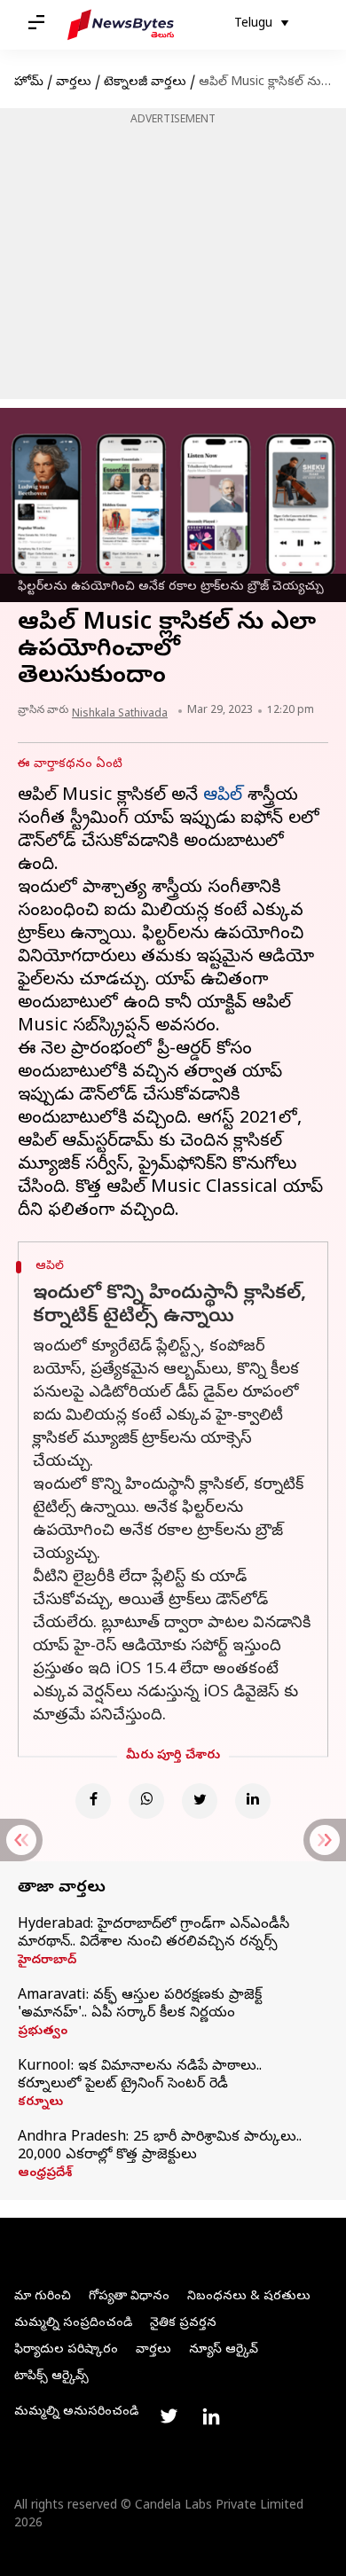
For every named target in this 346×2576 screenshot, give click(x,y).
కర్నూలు (40, 2103)
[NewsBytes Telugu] (121, 25)
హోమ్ (29, 83)
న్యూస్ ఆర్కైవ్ (224, 2350)
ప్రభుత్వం (43, 2032)
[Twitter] (200, 1801)
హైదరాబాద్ (47, 1961)
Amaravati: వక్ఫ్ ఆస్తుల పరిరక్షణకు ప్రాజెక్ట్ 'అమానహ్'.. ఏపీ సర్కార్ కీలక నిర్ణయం (140, 2005)
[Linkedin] (253, 1801)
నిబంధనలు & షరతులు (249, 2297)
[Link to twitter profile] (169, 2416)
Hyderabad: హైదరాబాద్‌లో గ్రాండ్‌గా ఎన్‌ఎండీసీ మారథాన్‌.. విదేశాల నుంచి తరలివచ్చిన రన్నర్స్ (153, 1934)
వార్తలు (74, 83)
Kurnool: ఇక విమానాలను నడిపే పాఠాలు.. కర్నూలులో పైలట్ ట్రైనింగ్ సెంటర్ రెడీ (140, 2076)
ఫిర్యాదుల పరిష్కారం (66, 2350)
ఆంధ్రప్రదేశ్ (45, 2174)
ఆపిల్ (223, 797)
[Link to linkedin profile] (211, 2416)
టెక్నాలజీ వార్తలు (145, 83)
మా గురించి (43, 2297)
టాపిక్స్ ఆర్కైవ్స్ (51, 2377)
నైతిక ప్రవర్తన (183, 2324)
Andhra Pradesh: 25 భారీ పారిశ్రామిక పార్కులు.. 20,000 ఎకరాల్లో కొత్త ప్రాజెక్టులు (160, 2147)
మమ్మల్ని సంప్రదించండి (73, 2324)
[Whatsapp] (146, 1801)
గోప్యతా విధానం (129, 2297)
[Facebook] (93, 1801)
